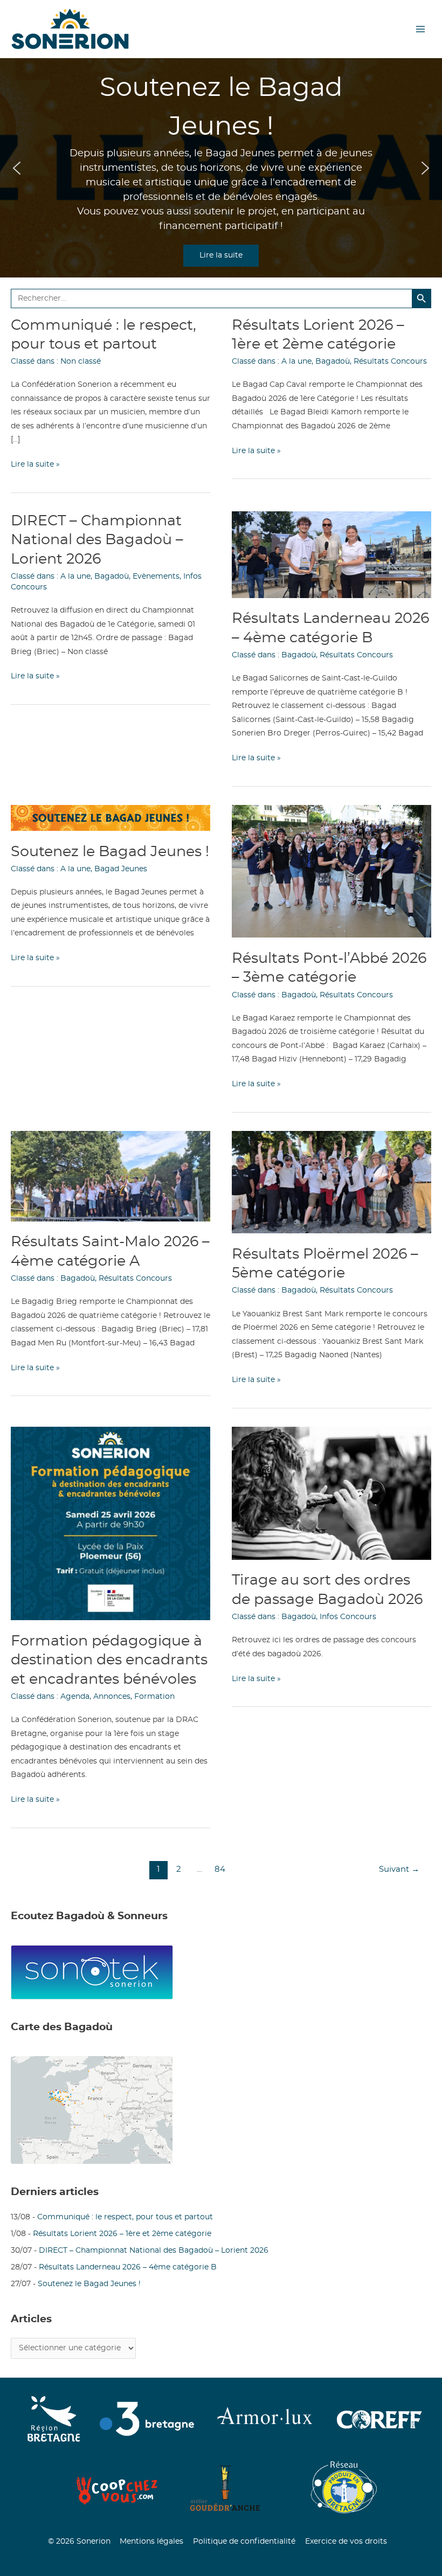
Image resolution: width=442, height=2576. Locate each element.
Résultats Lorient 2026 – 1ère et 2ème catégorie (122, 2234)
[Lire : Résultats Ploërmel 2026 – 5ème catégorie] (331, 1182)
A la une (296, 362)
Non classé (81, 362)
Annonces (112, 1697)
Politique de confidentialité (244, 2542)
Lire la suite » (35, 466)
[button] (17, 168)
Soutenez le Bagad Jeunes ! (110, 852)
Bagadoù (333, 362)
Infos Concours (348, 1617)
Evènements (156, 577)
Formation (154, 1697)
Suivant (399, 1869)
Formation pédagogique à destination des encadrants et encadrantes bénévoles (109, 1660)
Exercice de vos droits (346, 2542)
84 (220, 1869)
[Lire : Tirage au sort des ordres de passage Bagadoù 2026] (331, 1493)
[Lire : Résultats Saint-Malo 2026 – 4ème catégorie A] (110, 1176)
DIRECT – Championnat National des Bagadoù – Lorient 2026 (97, 540)
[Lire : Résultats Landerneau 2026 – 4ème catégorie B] (331, 554)
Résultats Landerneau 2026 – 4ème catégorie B (128, 2267)
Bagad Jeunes (121, 869)
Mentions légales (151, 2542)
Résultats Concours (390, 362)
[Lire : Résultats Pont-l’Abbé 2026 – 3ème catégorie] (331, 871)
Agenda (75, 1697)
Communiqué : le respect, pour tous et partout (125, 2217)
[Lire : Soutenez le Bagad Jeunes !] (110, 818)
